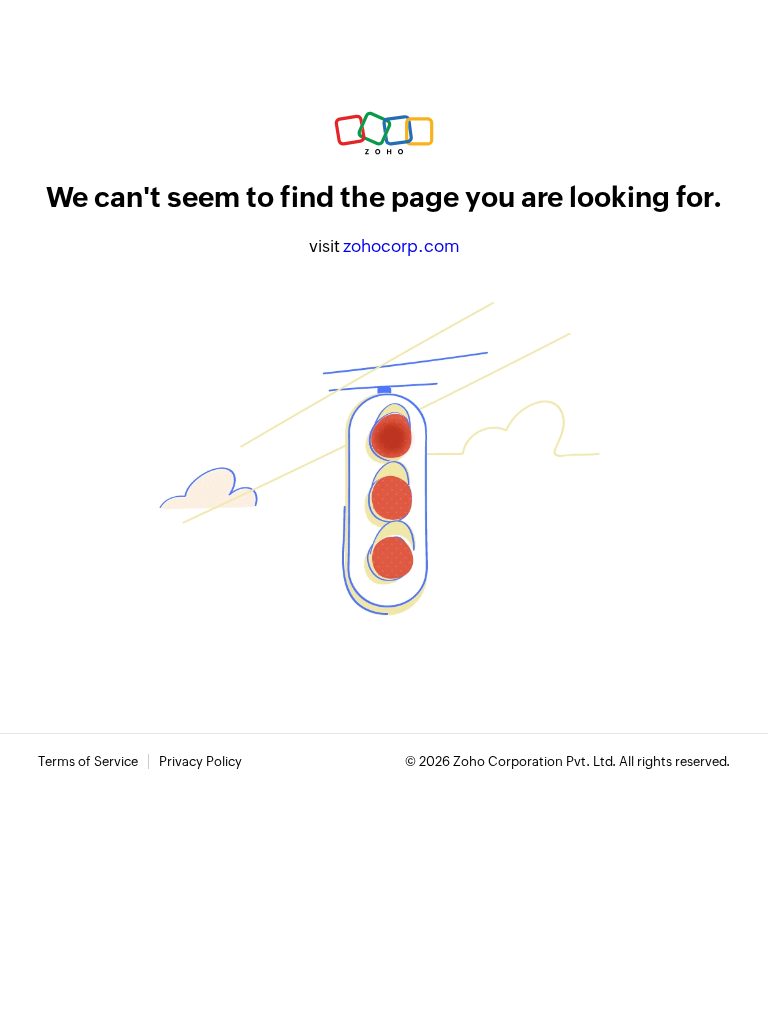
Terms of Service (88, 761)
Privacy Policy (200, 761)
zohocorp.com (401, 246)
